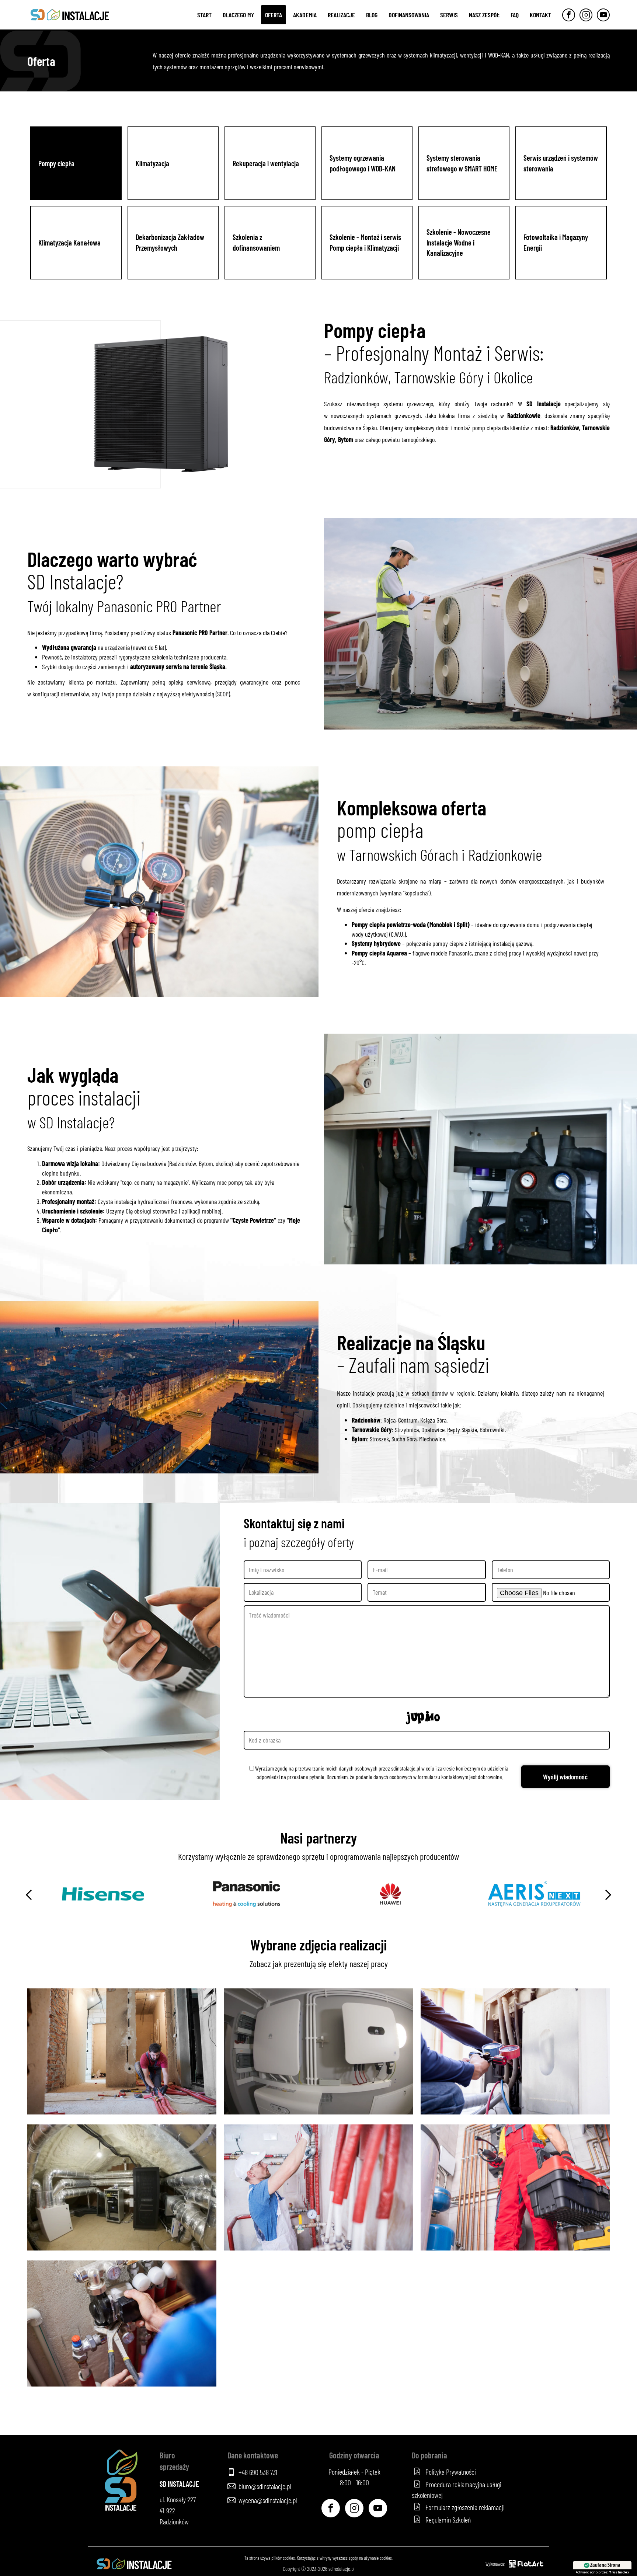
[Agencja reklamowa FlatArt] (526, 2564)
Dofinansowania (409, 15)
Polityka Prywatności (451, 2472)
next (606, 1895)
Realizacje (341, 15)
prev (31, 1895)
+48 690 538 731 (258, 2472)
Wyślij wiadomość (565, 1777)
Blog (372, 15)
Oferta (274, 15)
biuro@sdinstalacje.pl (265, 2486)
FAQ (515, 15)
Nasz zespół (484, 15)
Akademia (305, 15)
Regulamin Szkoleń (448, 2520)
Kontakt (540, 15)
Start (204, 15)
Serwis (449, 15)
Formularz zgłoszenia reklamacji (465, 2507)
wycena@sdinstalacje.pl (268, 2500)
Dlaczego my (238, 15)
